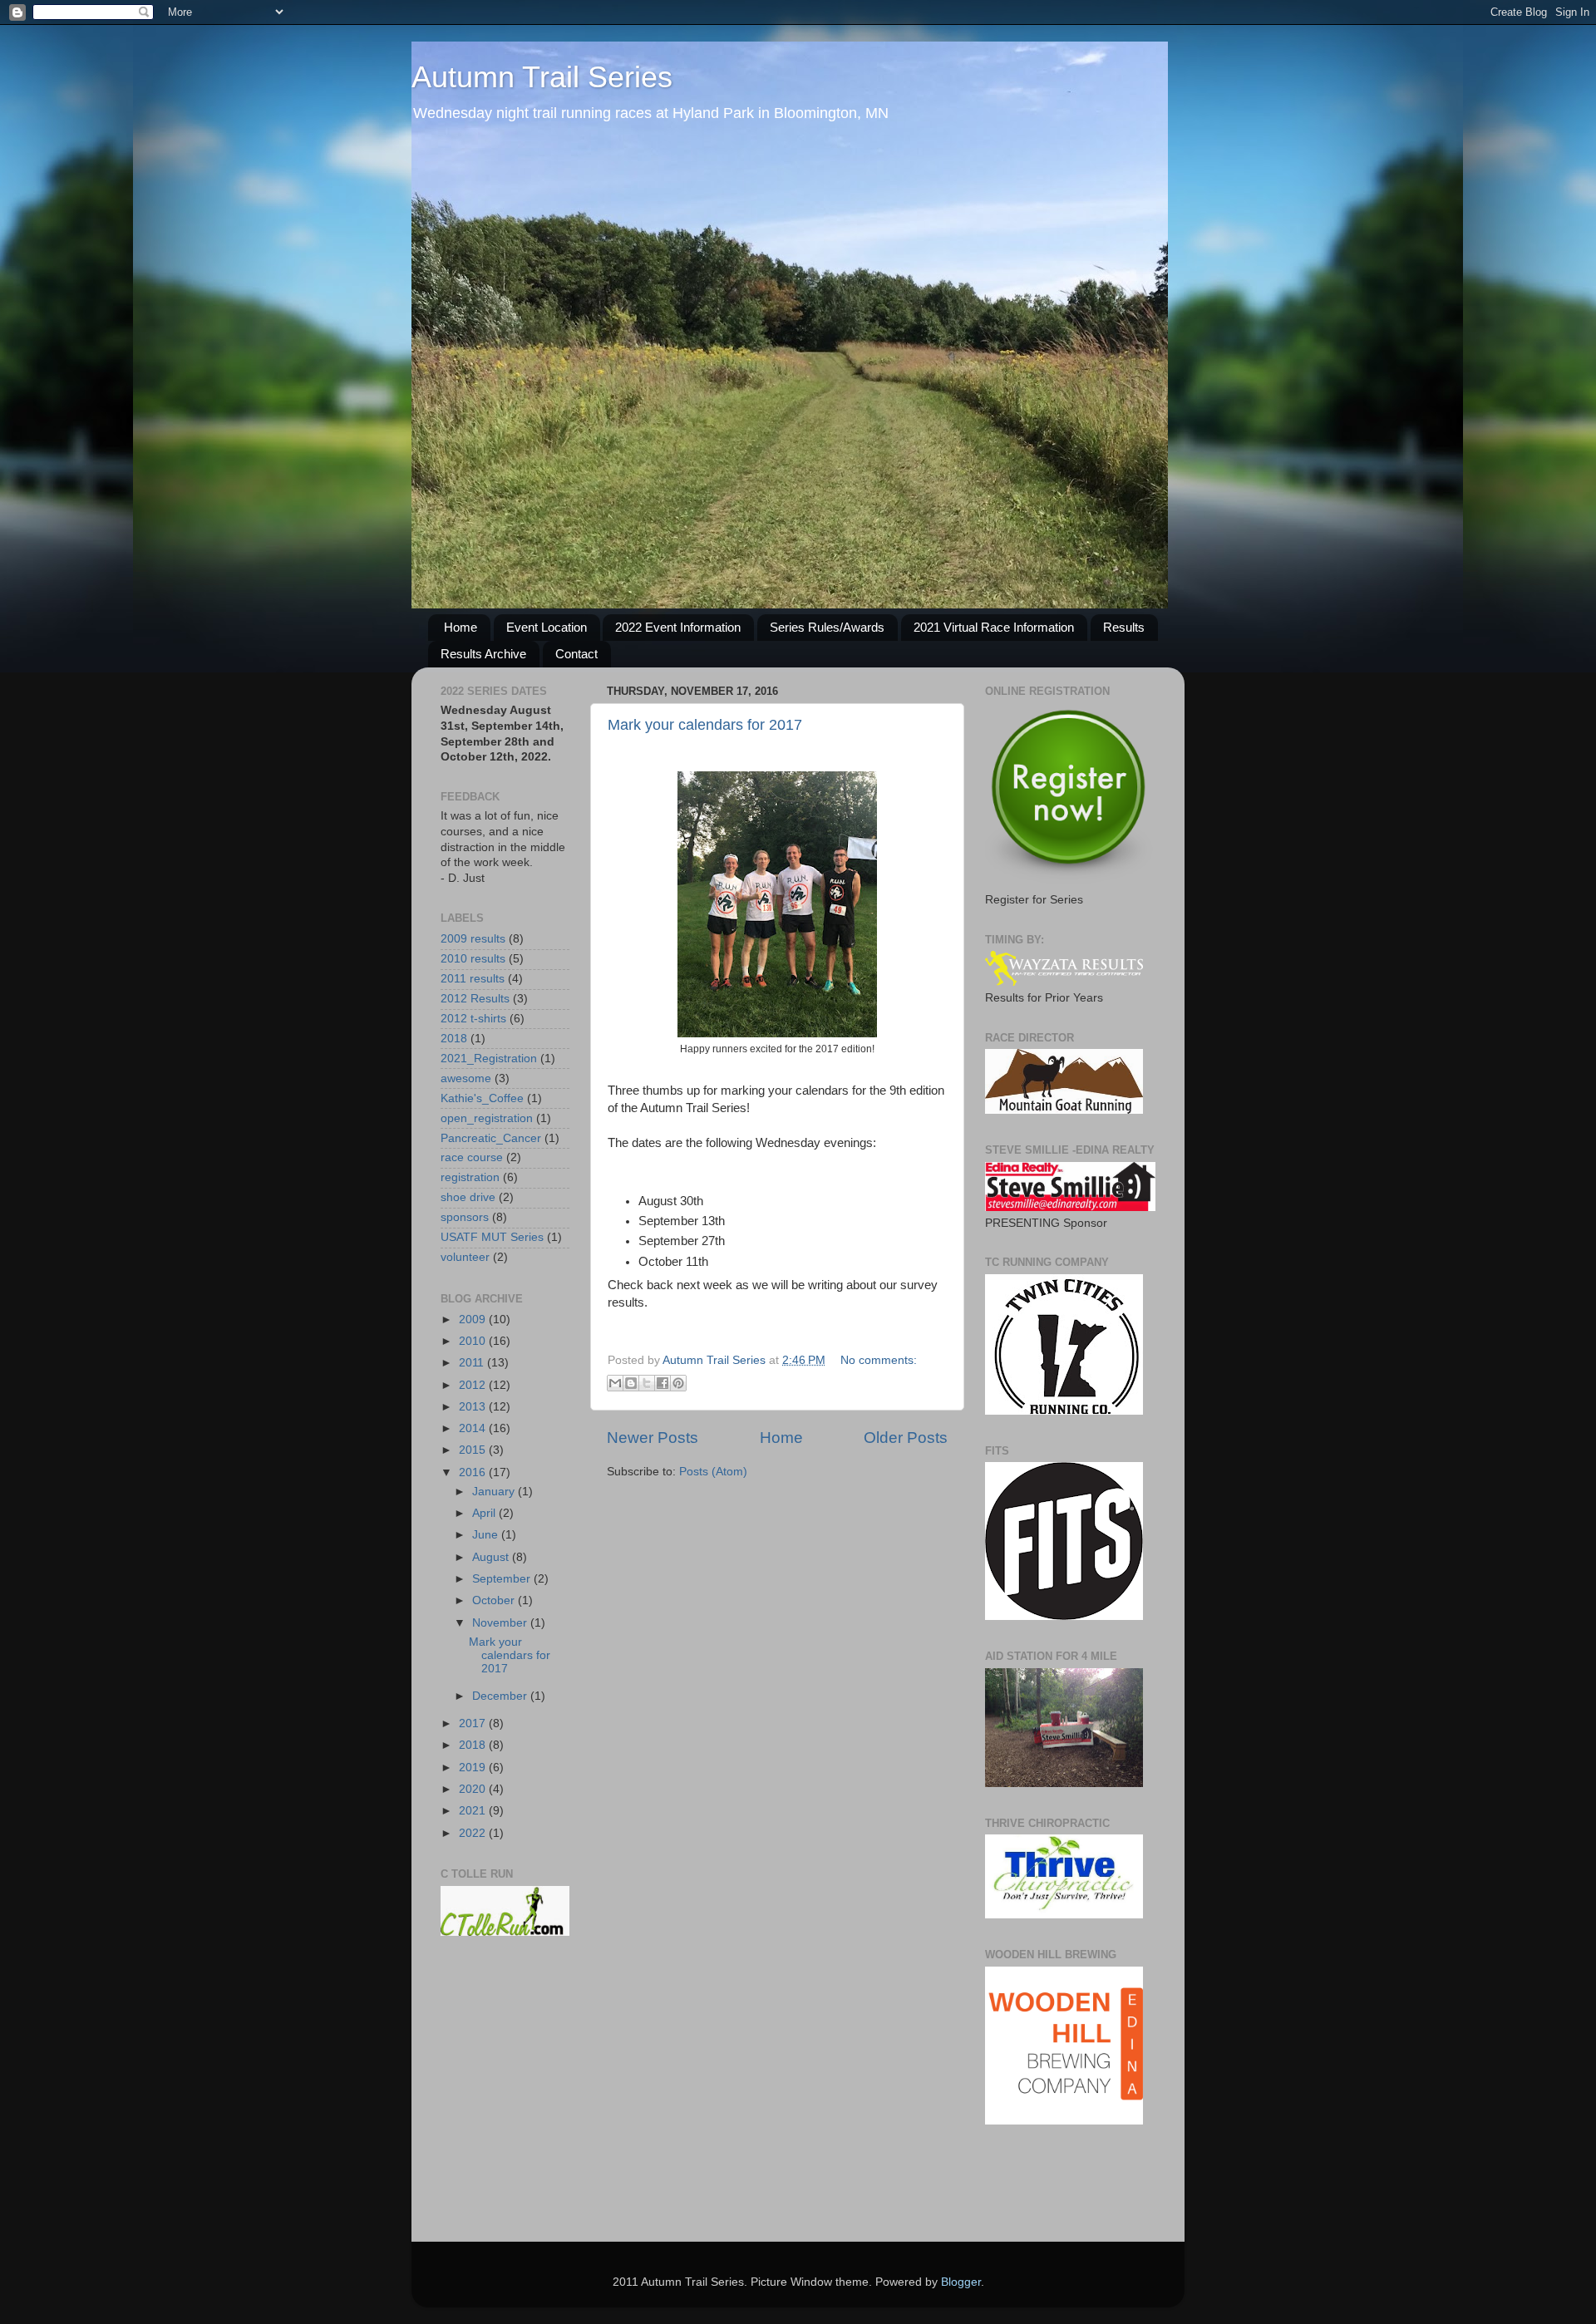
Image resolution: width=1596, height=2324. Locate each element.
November (501, 1623)
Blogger (961, 2282)
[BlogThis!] (631, 1383)
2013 (474, 1407)
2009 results (473, 939)
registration (470, 1177)
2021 (474, 1811)
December (501, 1696)
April (485, 1513)
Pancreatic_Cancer (491, 1138)
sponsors (465, 1217)
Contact (576, 654)
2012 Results (475, 999)
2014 (474, 1428)
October (495, 1600)
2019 (474, 1768)
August (492, 1557)
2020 (474, 1789)
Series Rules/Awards (827, 627)
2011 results (473, 979)
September (503, 1579)
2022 (474, 1833)
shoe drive (468, 1197)
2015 (474, 1450)
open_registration (487, 1118)
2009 (474, 1320)
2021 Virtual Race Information (994, 627)
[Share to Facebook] (663, 1383)
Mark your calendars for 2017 (705, 725)
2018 (454, 1039)
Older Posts (906, 1438)
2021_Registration (489, 1059)
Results (1124, 627)
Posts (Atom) (713, 1472)
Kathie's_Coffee (482, 1098)
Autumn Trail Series (542, 77)
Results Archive (483, 654)
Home (461, 627)
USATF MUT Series (492, 1237)
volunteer (465, 1257)
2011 (473, 1363)
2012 (474, 1385)
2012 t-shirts (473, 1019)
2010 (474, 1341)
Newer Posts (653, 1438)
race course (472, 1157)
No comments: (879, 1360)
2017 (474, 1723)
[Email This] (615, 1383)
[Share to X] (647, 1383)
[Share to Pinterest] (678, 1383)
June (487, 1535)
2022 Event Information (678, 627)
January (495, 1492)
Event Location (547, 627)
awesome (466, 1078)
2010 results (473, 959)
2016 (474, 1472)
